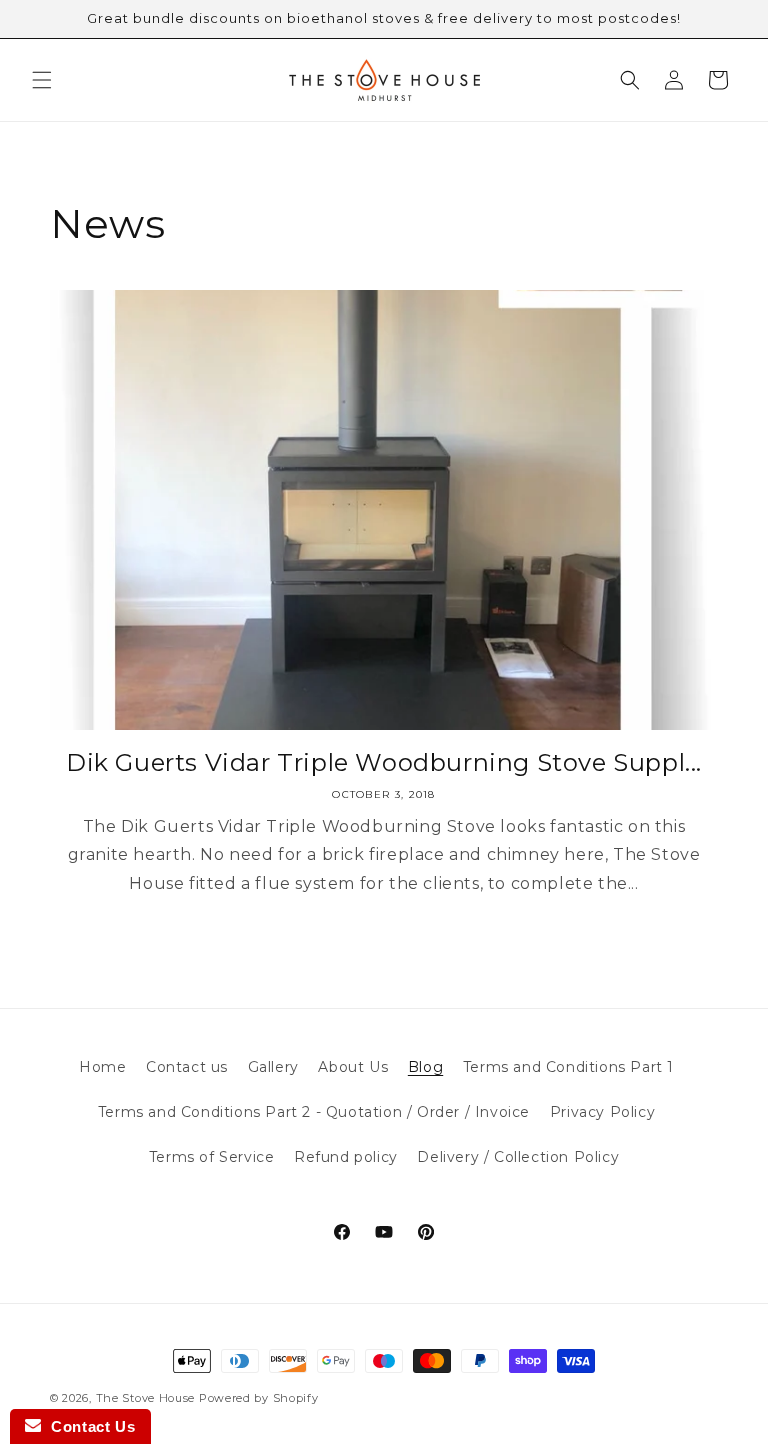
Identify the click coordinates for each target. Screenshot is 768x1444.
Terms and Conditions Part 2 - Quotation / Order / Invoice (314, 1112)
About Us (353, 1067)
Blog (425, 1067)
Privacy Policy (602, 1112)
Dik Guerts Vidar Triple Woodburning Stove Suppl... (384, 762)
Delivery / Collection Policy (518, 1157)
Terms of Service (212, 1157)
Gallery (273, 1067)
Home (102, 1067)
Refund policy (346, 1157)
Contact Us (88, 1426)
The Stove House (146, 1398)
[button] (42, 80)
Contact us (187, 1067)
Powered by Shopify (259, 1398)
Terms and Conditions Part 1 (568, 1067)
